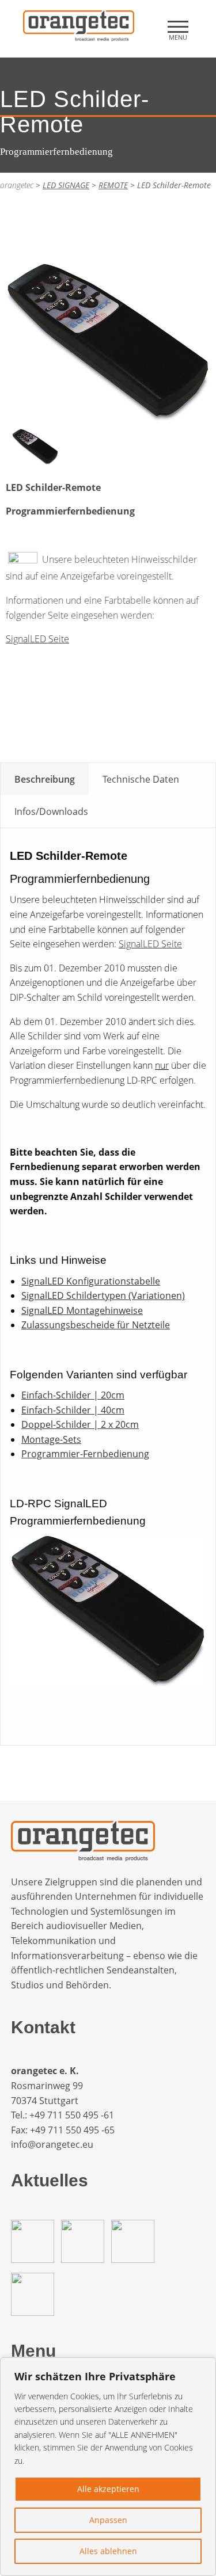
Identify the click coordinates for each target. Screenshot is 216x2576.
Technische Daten (141, 779)
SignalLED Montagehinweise (82, 1310)
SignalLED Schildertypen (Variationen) (103, 1295)
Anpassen (108, 2520)
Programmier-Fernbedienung (85, 1454)
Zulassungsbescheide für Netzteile (96, 1325)
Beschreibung (45, 779)
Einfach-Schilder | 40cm (73, 1410)
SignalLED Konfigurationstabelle (91, 1281)
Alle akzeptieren (108, 2489)
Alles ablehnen (108, 2551)
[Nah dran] (204, 2367)
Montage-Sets (51, 1439)
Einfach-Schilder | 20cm (73, 1395)
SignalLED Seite (37, 639)
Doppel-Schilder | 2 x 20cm (80, 1424)
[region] (108, 2467)
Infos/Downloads (51, 811)
